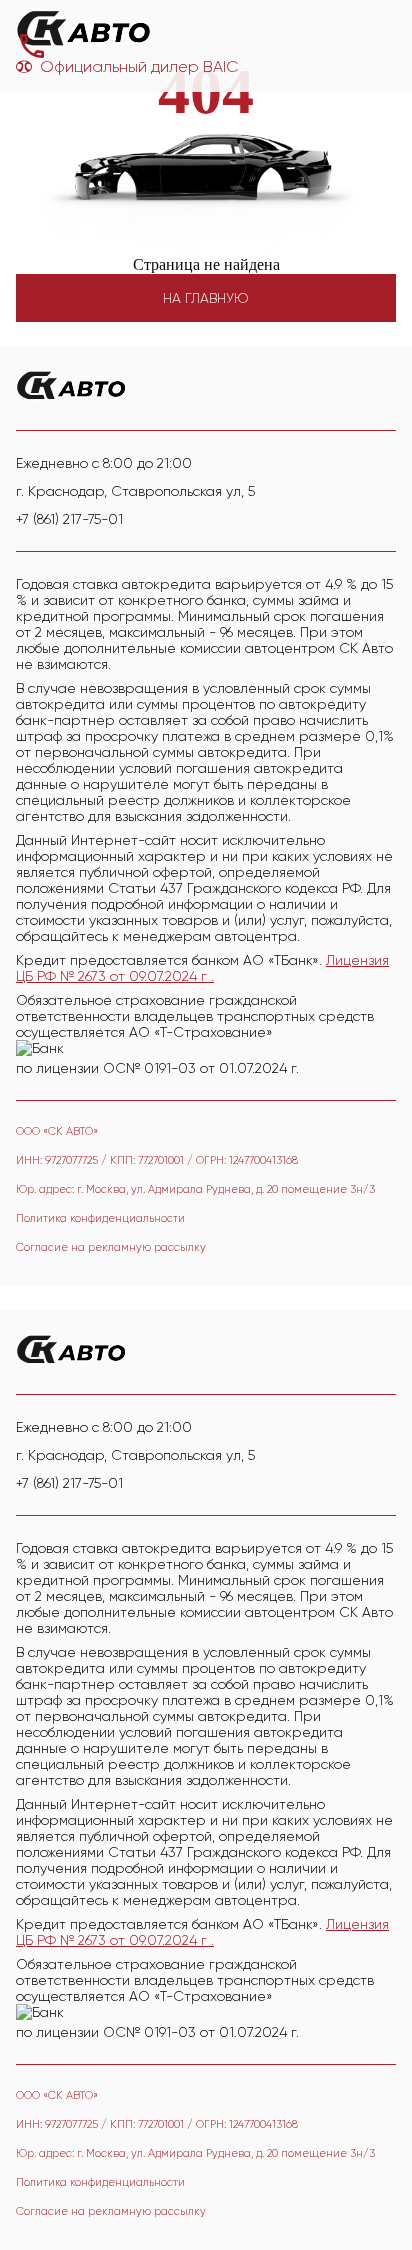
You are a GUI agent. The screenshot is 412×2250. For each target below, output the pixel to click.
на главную (206, 298)
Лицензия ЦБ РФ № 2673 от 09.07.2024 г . (202, 968)
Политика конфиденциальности (100, 1218)
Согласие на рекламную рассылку (111, 1247)
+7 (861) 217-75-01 (69, 519)
